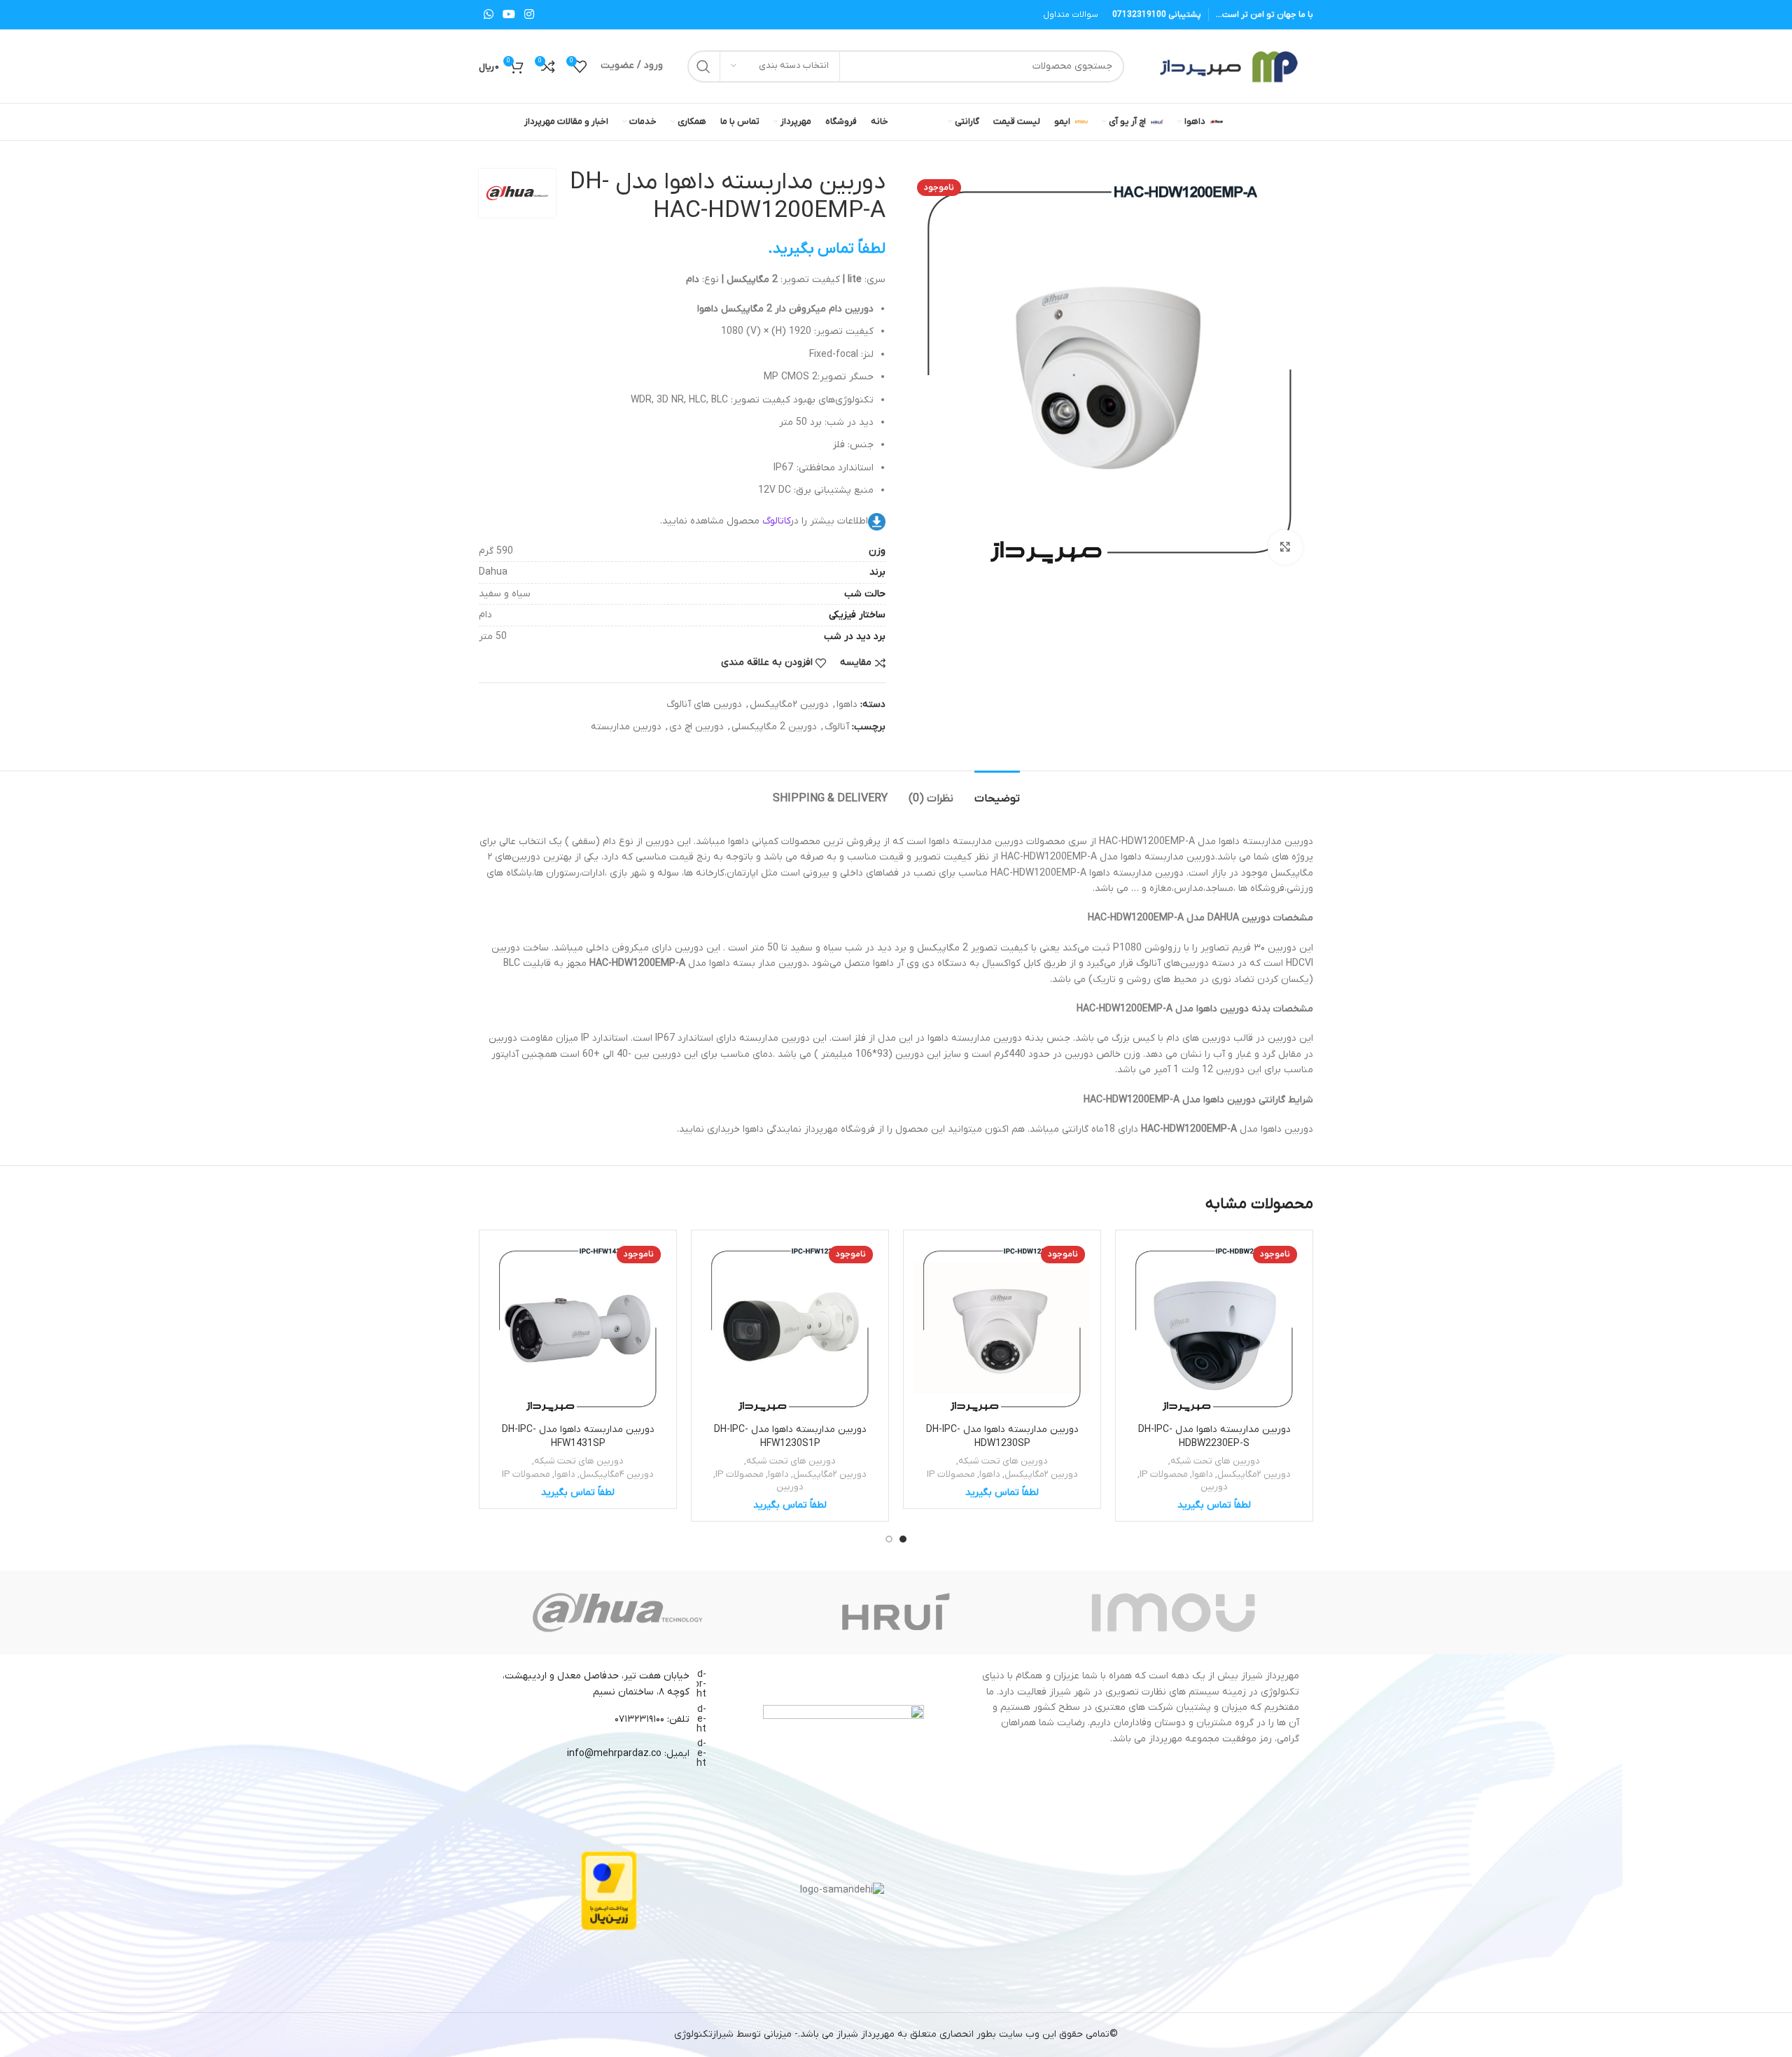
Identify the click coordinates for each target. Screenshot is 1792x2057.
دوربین (1214, 1487)
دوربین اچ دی (696, 727)
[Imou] (1174, 1613)
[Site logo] (1226, 65)
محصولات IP (1164, 1474)
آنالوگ (837, 727)
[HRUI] (896, 1613)
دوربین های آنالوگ (704, 704)
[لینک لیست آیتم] (602, 1720)
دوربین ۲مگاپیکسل (789, 704)
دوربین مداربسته (626, 727)
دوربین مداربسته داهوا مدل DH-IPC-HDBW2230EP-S (1214, 1437)
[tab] (997, 792)
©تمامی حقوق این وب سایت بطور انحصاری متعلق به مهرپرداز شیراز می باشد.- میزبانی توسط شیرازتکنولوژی (896, 2034)
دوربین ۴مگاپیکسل (617, 1474)
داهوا (847, 704)
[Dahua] (618, 1613)
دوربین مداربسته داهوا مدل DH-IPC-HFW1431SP (578, 1437)
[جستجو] (703, 66)
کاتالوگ (777, 521)
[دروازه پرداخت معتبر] (609, 1890)
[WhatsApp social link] (488, 15)
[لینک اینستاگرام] (530, 15)
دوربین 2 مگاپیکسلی (774, 727)
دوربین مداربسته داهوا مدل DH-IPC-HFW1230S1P (790, 1437)
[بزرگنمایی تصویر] (1285, 547)
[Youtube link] (509, 15)
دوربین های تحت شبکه (1215, 1461)
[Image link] (843, 1719)
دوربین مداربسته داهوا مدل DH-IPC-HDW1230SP (1002, 1437)
